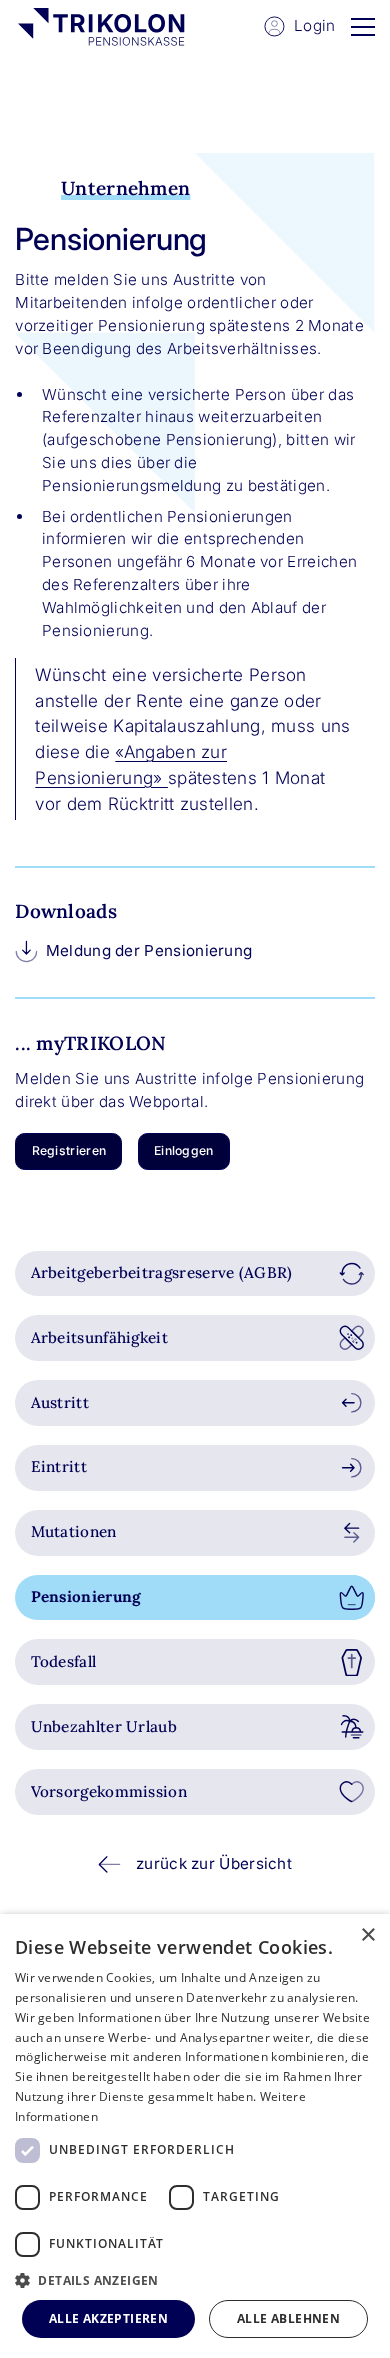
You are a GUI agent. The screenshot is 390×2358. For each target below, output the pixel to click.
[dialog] (195, 2136)
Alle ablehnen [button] (288, 2318)
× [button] (367, 1935)
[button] (363, 26)
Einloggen (184, 1150)
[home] (101, 27)
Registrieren (69, 1150)
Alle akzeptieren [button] (108, 2318)
